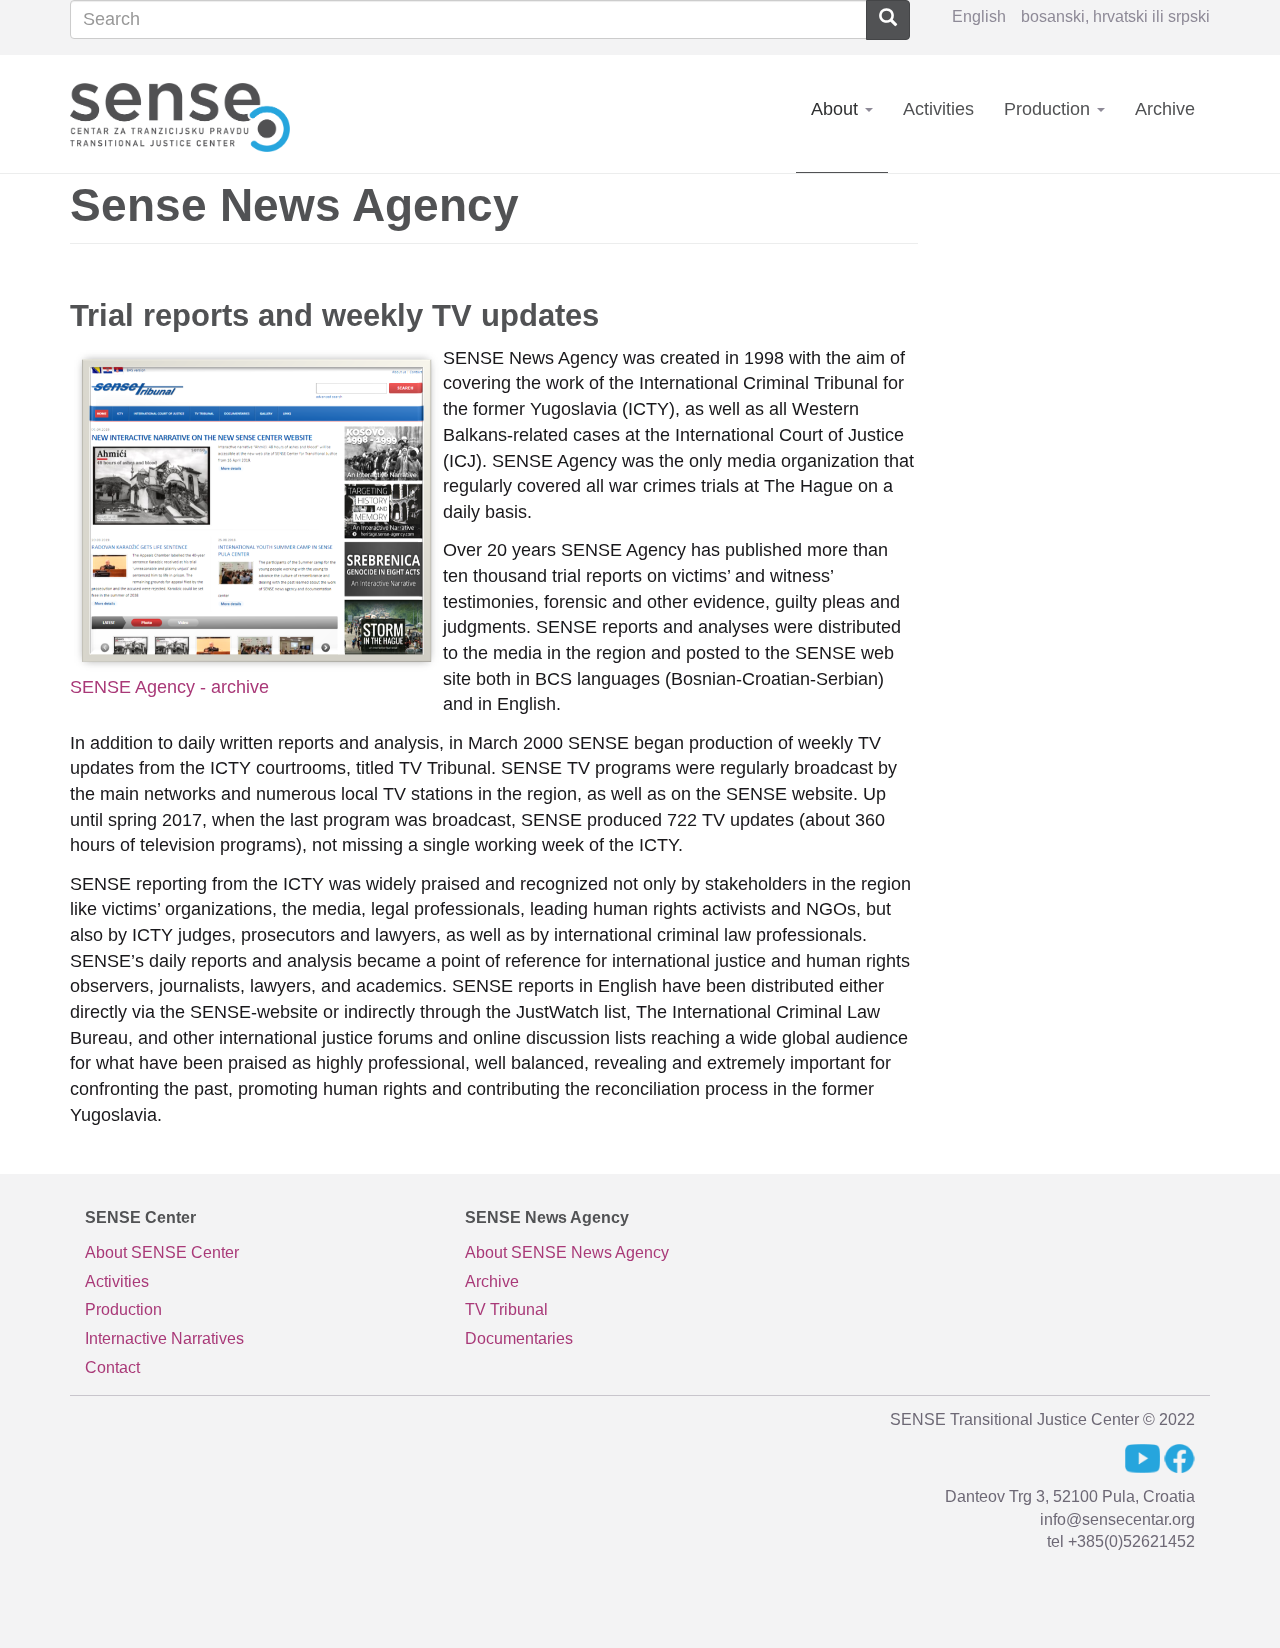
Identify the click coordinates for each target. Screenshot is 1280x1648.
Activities (938, 109)
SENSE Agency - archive (169, 687)
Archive (1165, 109)
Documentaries (519, 1338)
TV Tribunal (506, 1309)
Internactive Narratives (164, 1338)
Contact (112, 1367)
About (837, 109)
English (979, 16)
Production (1049, 109)
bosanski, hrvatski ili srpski (1115, 16)
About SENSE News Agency (567, 1252)
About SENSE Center (162, 1252)
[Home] (187, 113)
